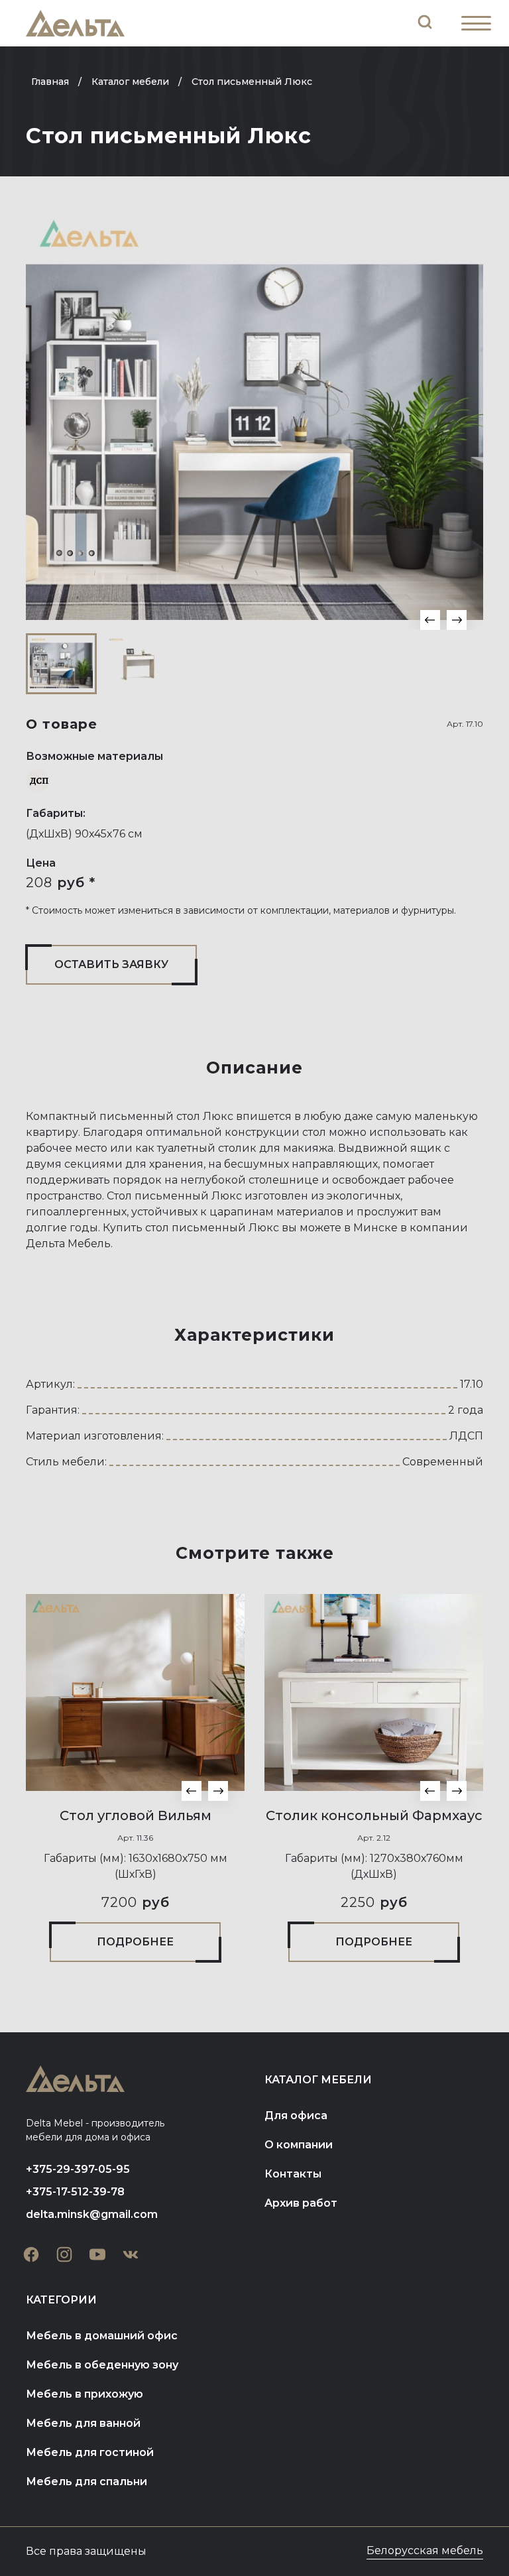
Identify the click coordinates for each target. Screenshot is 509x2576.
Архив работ (301, 2203)
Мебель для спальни (86, 2482)
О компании (299, 2145)
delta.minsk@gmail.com (92, 2214)
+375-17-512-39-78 (75, 2192)
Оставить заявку (111, 964)
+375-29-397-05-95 (78, 2169)
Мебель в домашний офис (102, 2336)
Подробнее (135, 1942)
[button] (430, 620)
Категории (61, 2300)
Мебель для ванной (83, 2423)
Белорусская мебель (425, 2550)
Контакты (293, 2174)
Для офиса (296, 2116)
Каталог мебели (318, 2080)
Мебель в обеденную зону (102, 2365)
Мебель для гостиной (90, 2452)
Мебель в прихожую (85, 2394)
